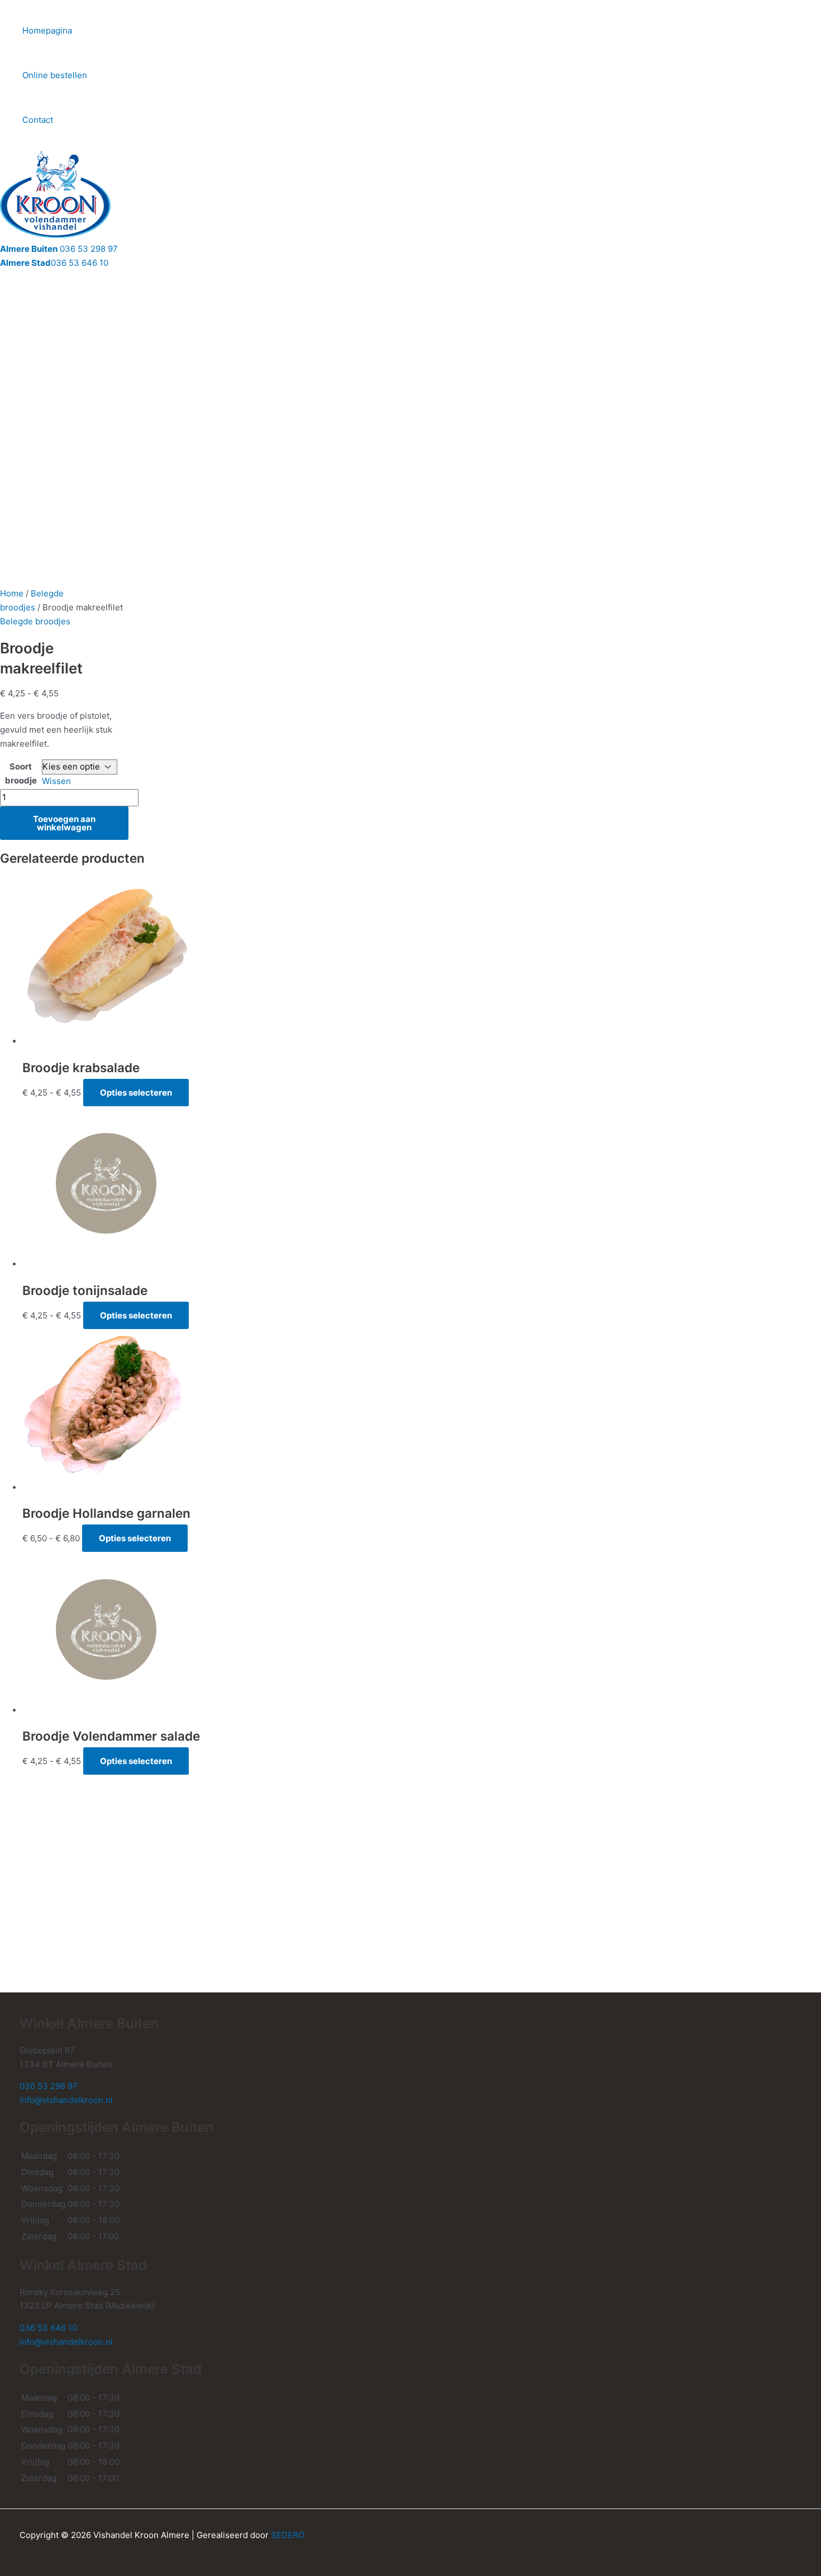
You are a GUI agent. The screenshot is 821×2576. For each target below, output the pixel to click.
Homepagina (47, 30)
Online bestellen (55, 75)
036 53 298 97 (59, 249)
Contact (38, 120)
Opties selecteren (136, 1093)
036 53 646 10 (54, 263)
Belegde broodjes (35, 621)
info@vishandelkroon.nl (66, 2100)
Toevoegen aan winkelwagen (64, 823)
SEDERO (288, 2535)
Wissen (56, 781)
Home (12, 593)
